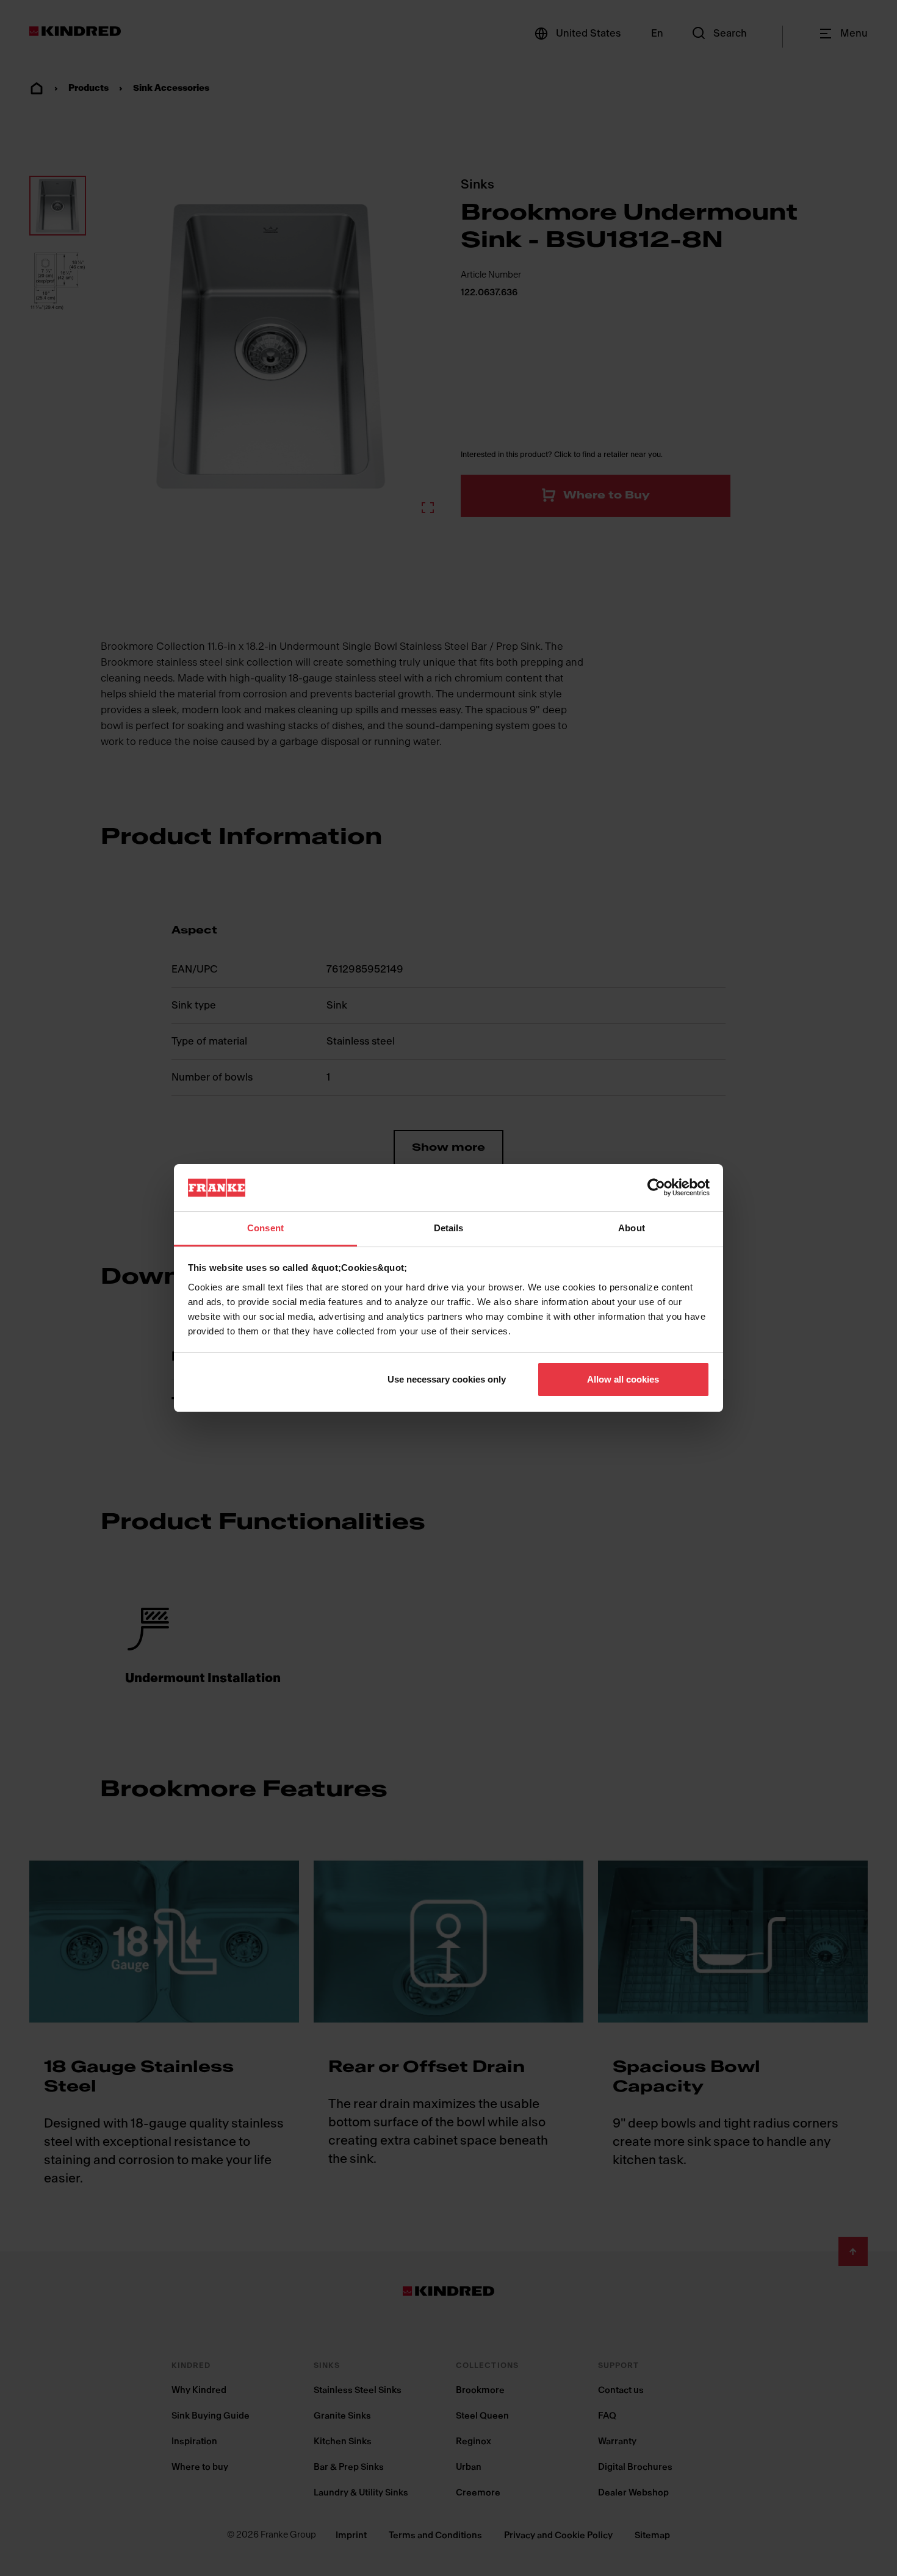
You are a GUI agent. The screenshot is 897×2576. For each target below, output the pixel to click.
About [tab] (632, 1228)
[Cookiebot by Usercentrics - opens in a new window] (656, 1187)
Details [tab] (449, 1228)
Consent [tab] (265, 1228)
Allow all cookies (623, 1379)
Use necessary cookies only (447, 1379)
